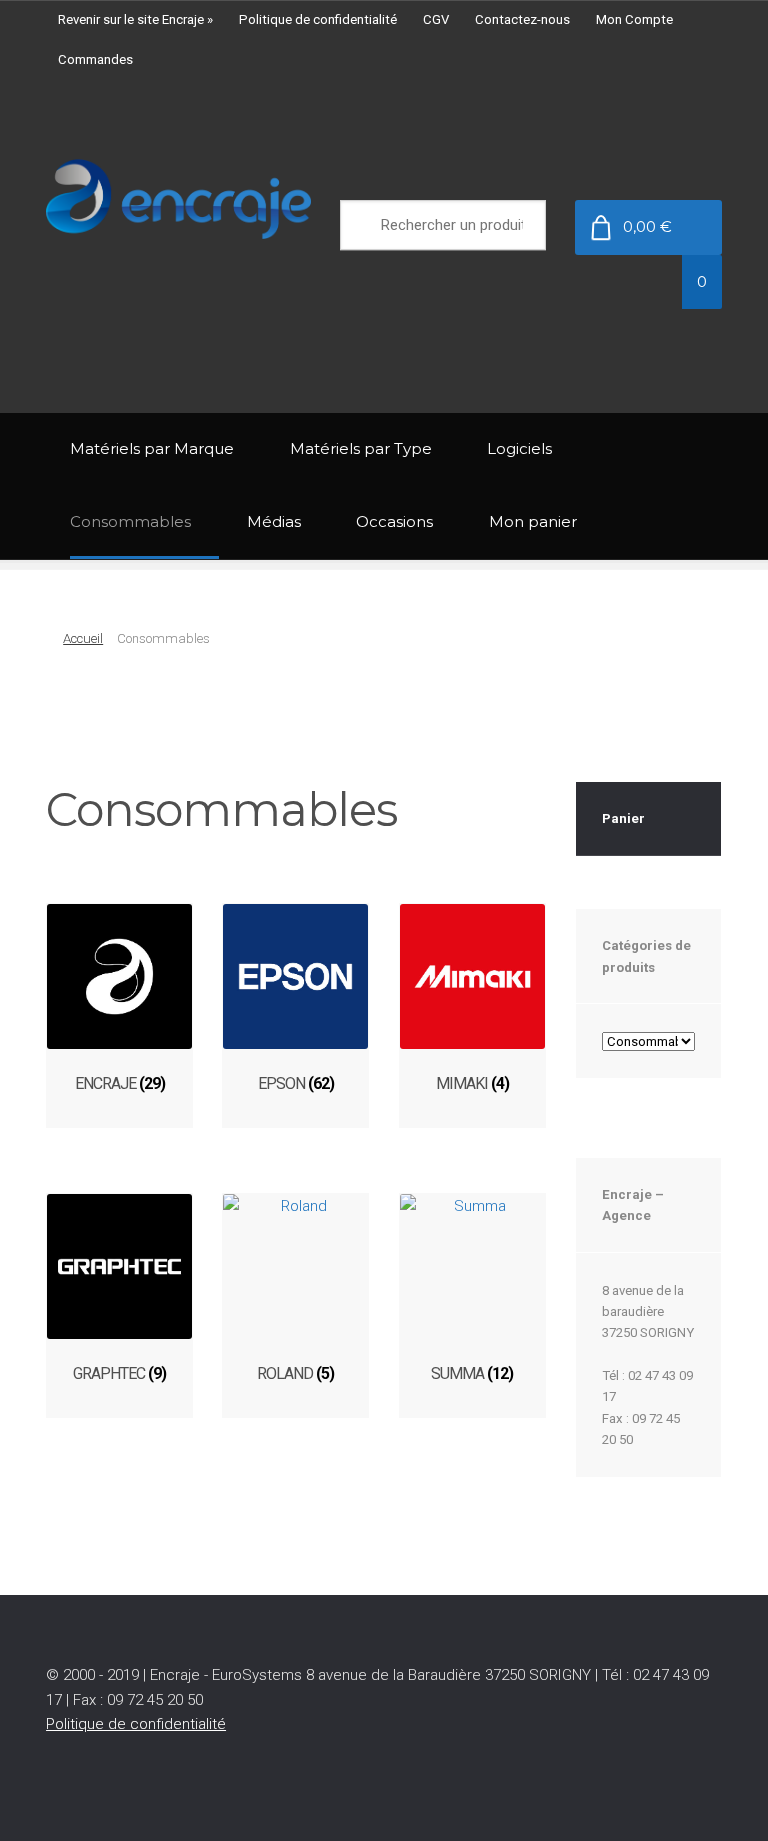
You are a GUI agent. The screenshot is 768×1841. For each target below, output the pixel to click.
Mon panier (533, 521)
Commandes (95, 59)
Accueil (83, 638)
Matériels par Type (361, 448)
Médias (274, 521)
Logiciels (519, 448)
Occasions (394, 521)
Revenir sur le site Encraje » (135, 19)
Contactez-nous (522, 19)
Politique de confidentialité (318, 19)
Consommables (130, 521)
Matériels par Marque (152, 448)
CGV (436, 19)
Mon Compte (634, 19)
